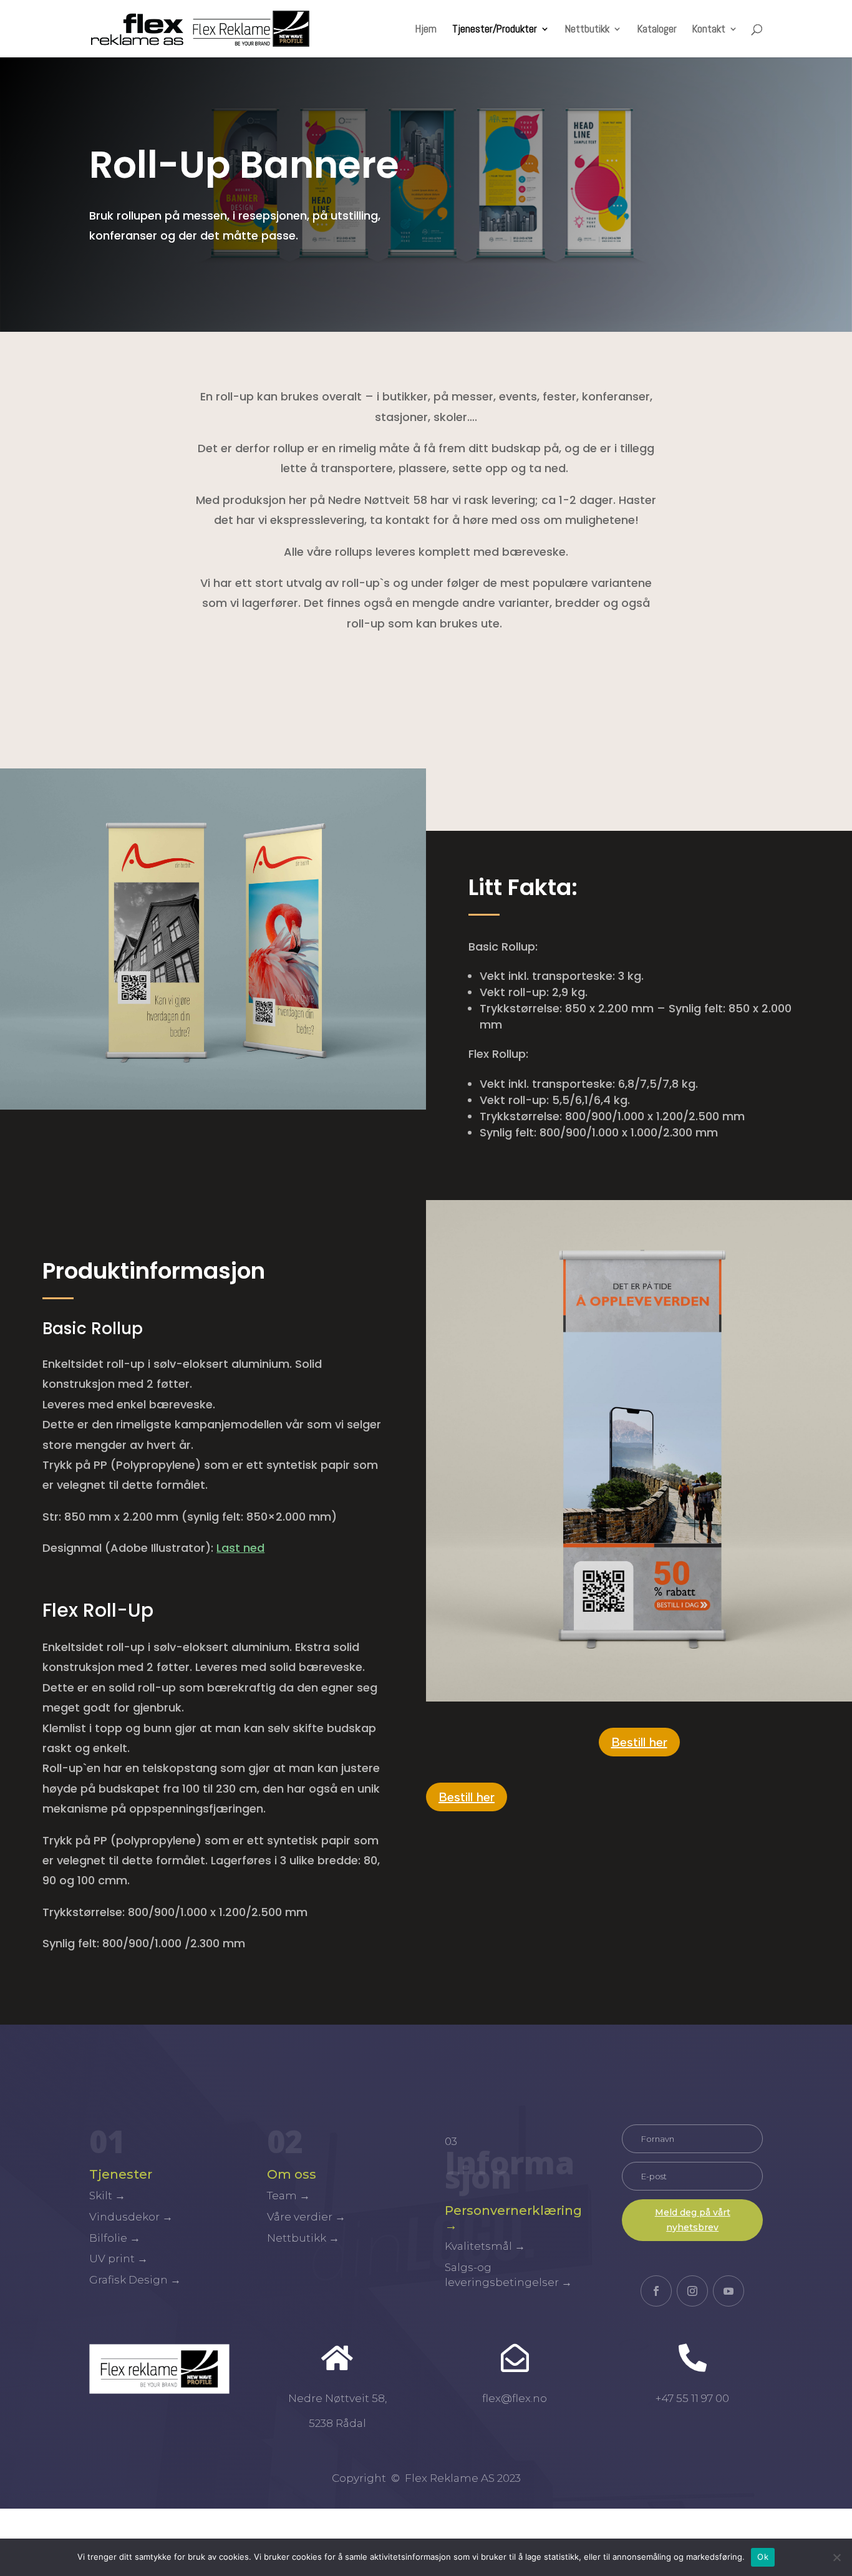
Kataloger (657, 30)
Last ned (240, 1548)
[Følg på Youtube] (729, 2291)
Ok (763, 2557)
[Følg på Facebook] (656, 2291)
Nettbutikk (587, 30)
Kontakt (709, 30)
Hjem (426, 30)
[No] (836, 2557)
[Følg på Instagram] (692, 2291)
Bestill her (639, 1742)
